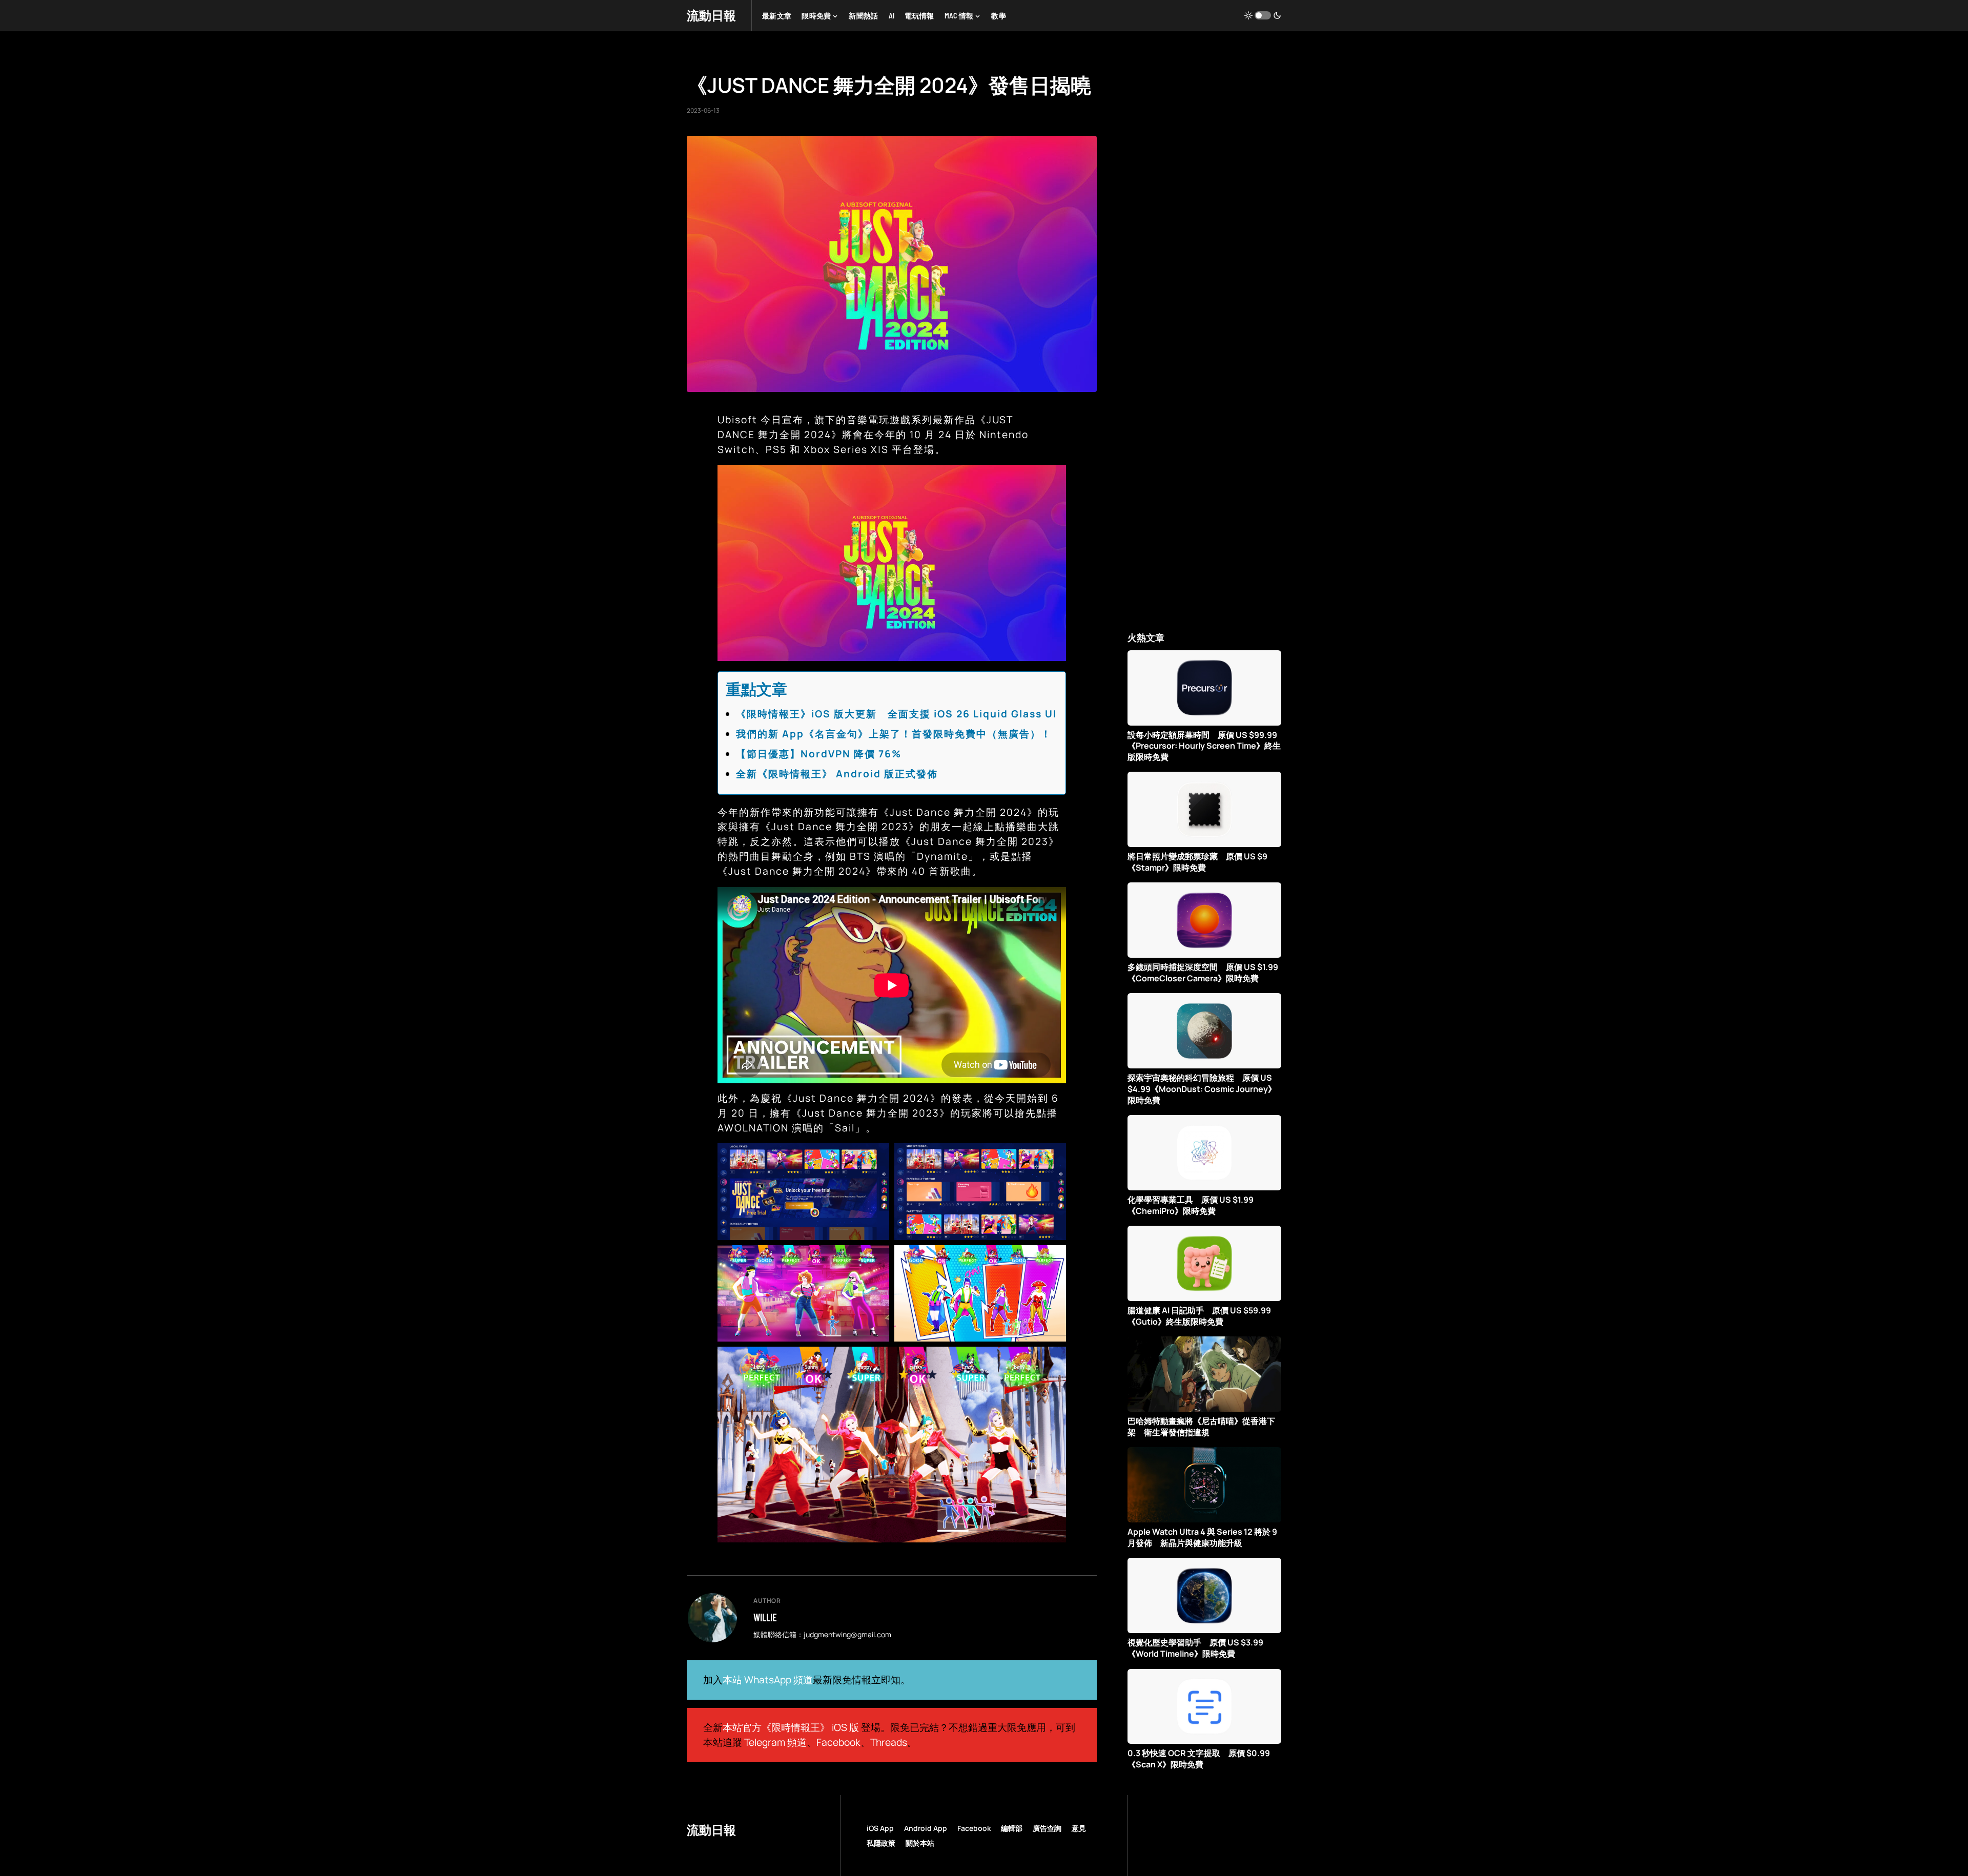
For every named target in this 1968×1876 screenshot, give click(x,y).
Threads (889, 1742)
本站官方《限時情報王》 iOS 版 (791, 1727)
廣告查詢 (1047, 1828)
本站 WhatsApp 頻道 (768, 1680)
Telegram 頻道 (775, 1742)
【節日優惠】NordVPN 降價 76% (819, 754)
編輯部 (1012, 1828)
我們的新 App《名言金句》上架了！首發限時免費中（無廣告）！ (894, 734)
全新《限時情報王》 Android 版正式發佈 (837, 774)
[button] (1263, 15)
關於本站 (920, 1843)
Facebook (838, 1742)
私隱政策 (881, 1843)
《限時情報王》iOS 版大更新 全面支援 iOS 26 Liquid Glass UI (896, 714)
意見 (1079, 1828)
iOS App (880, 1828)
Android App (926, 1828)
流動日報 (711, 15)
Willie (765, 1617)
